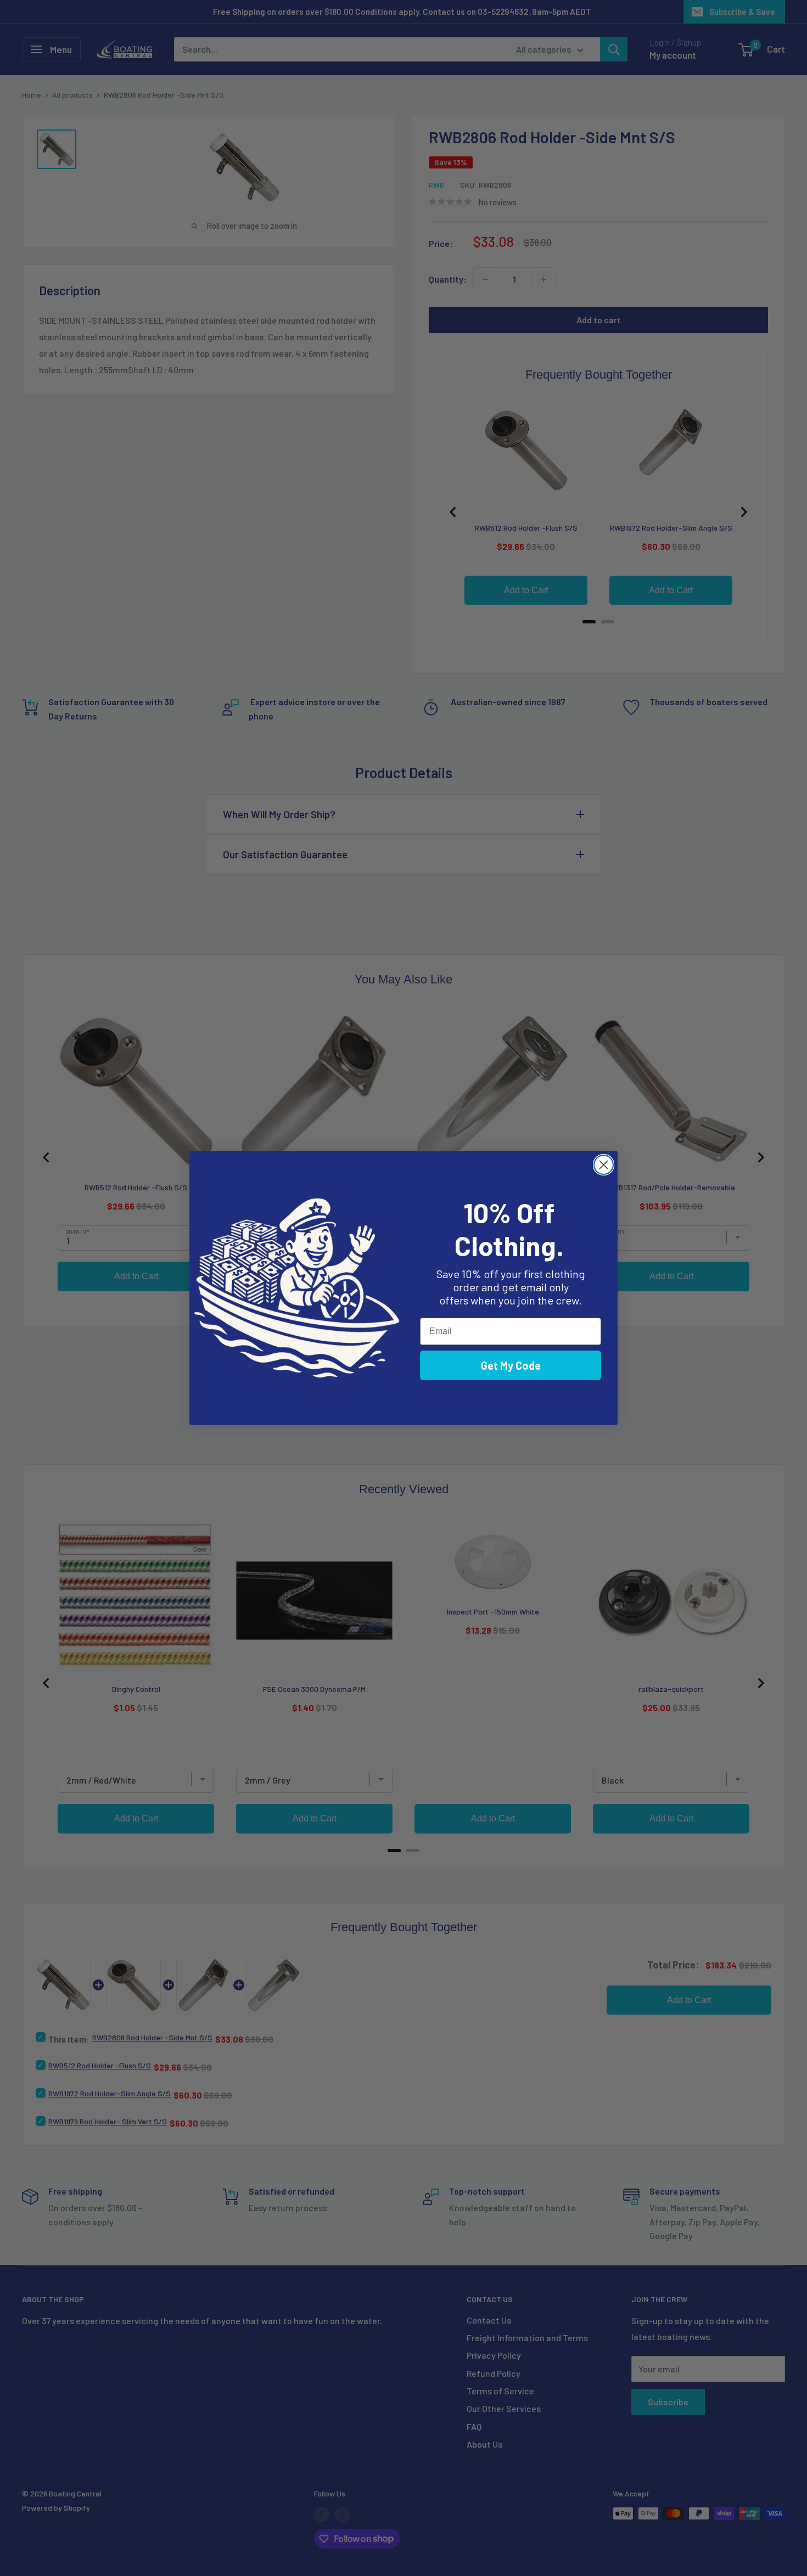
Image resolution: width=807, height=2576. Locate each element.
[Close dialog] (604, 1165)
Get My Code (511, 1365)
